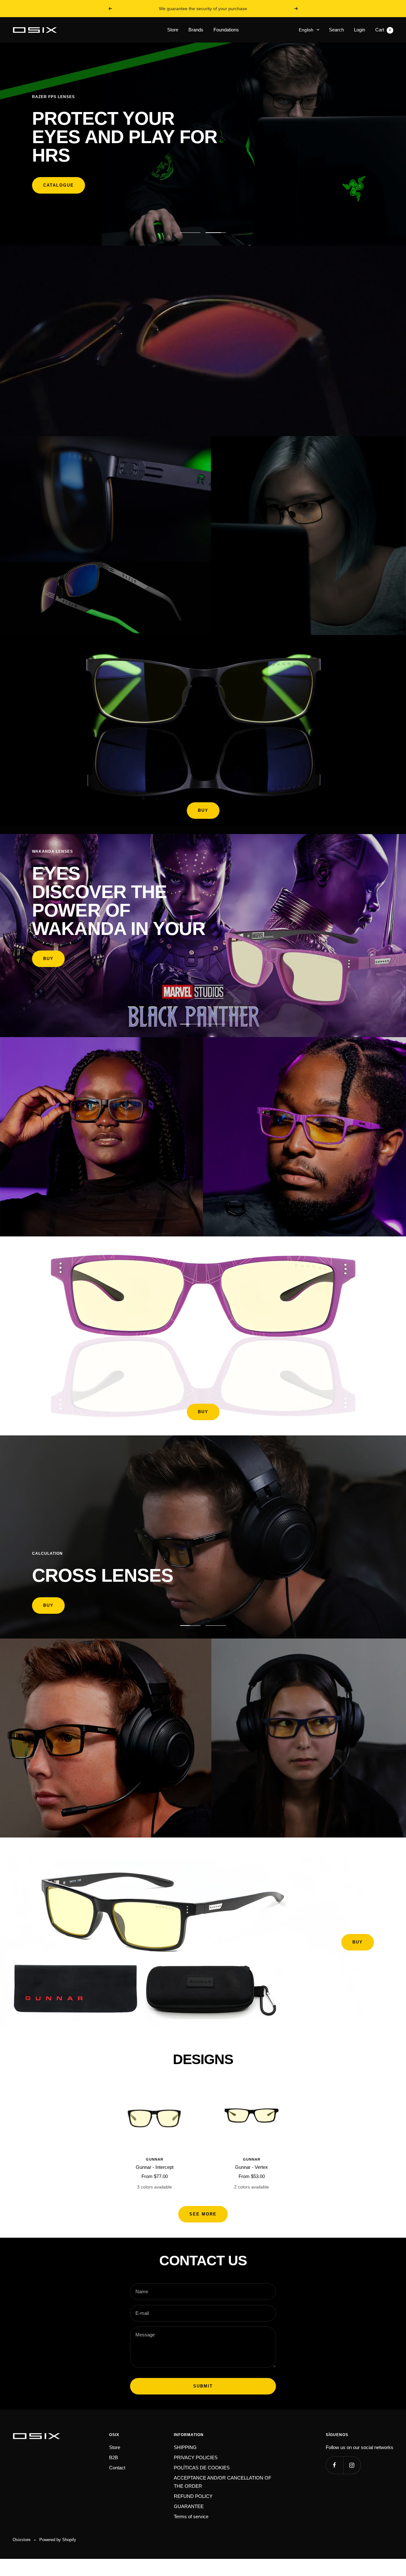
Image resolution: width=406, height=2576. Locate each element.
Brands (196, 30)
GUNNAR (155, 2159)
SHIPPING (185, 2447)
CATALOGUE (59, 185)
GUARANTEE (189, 2506)
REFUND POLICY (193, 2496)
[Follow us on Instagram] (352, 2465)
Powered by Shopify (58, 2540)
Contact (117, 2468)
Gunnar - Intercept (155, 2167)
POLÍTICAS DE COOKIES (202, 2468)
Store (173, 30)
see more (203, 2214)
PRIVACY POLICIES (196, 2457)
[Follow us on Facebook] (334, 2465)
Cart (383, 30)
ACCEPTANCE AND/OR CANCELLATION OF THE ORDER (223, 2482)
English (306, 30)
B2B (114, 2457)
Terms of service (191, 2516)
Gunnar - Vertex (252, 2167)
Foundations (226, 30)
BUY (203, 810)
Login (360, 30)
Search (336, 30)
